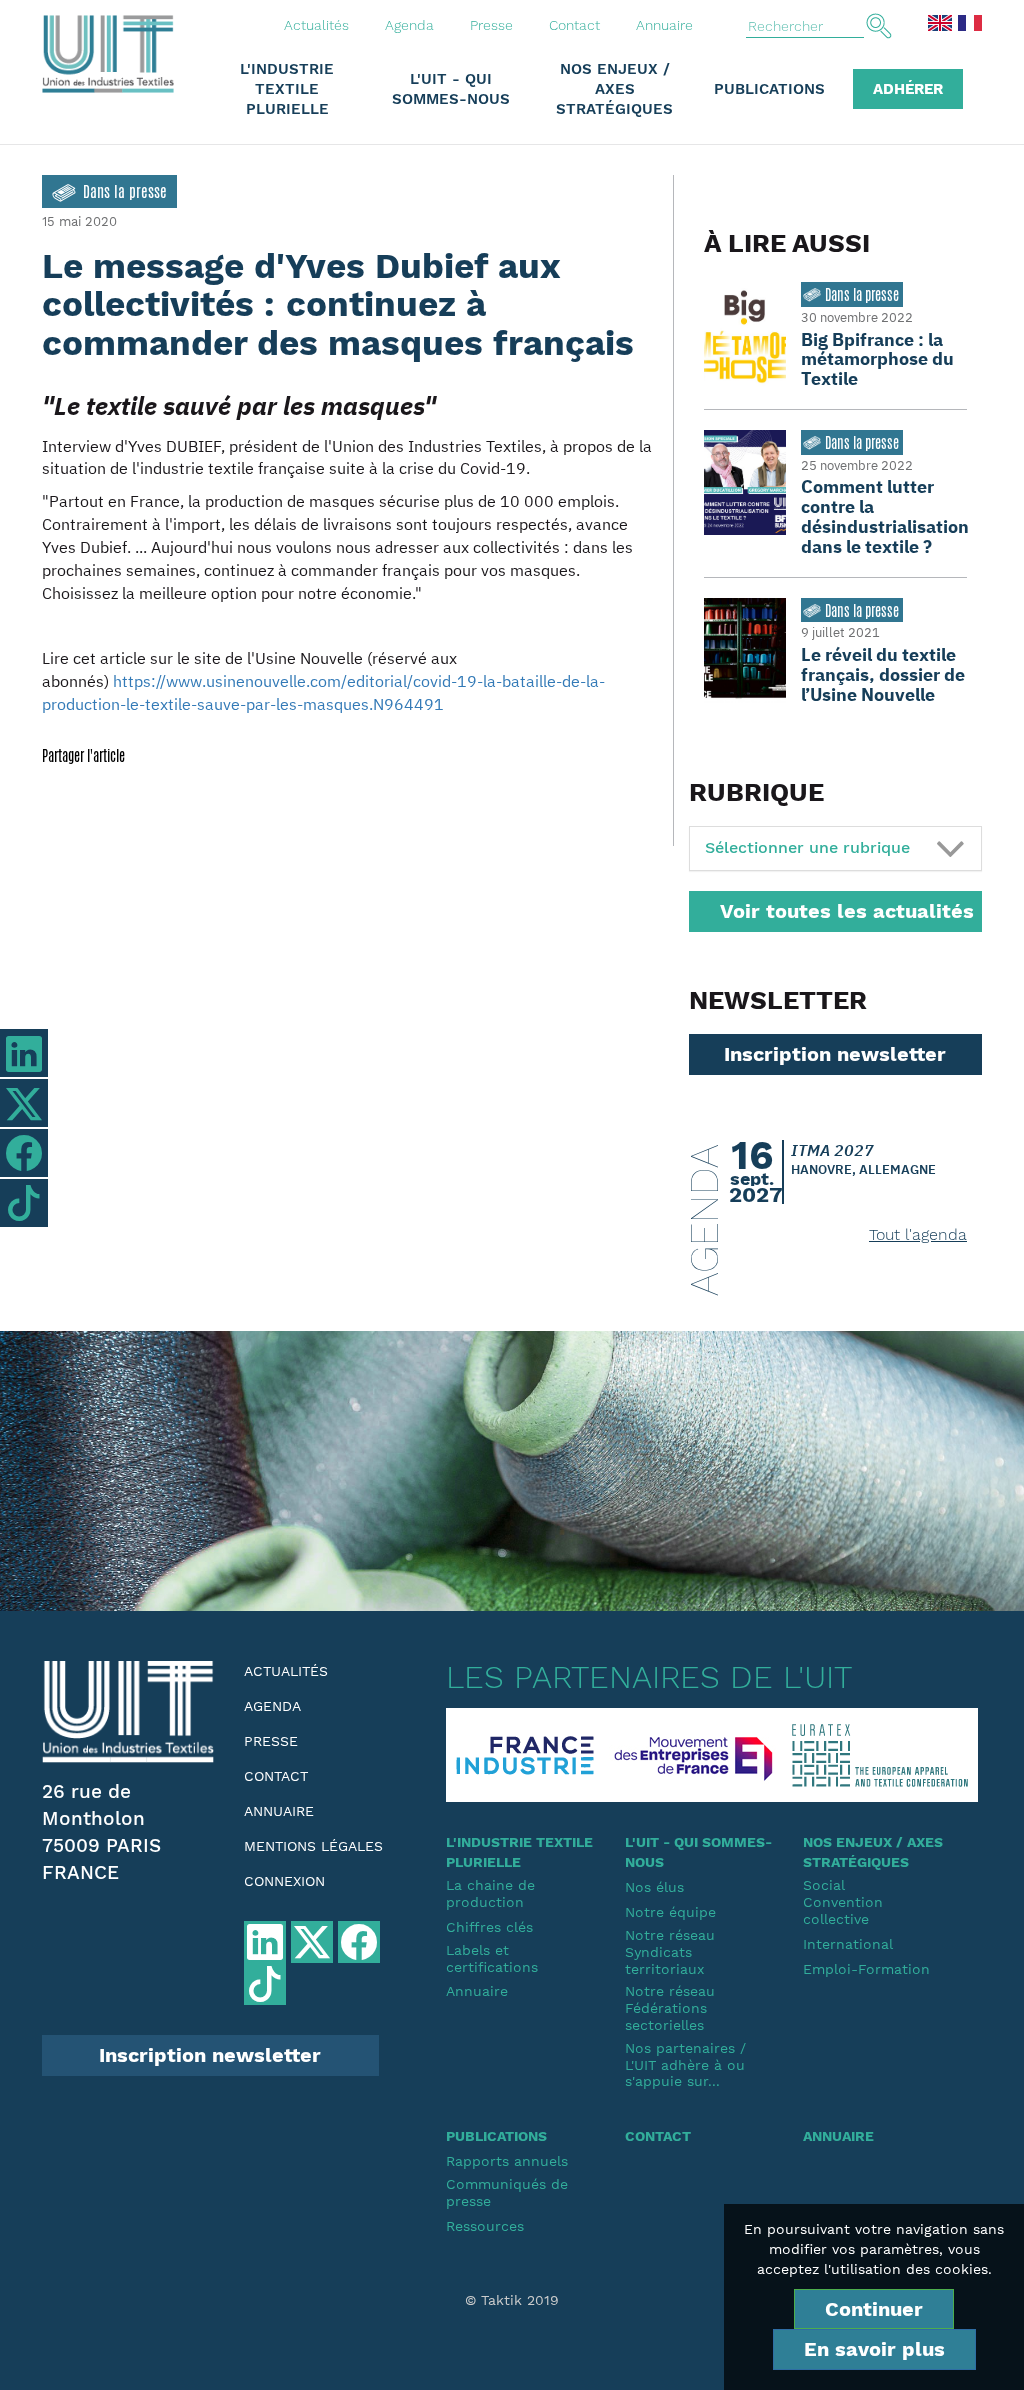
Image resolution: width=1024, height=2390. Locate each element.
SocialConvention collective (843, 1902)
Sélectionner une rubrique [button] (807, 847)
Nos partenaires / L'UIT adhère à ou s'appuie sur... (685, 2065)
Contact (574, 25)
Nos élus (654, 1887)
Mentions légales (313, 1846)
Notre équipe (670, 1912)
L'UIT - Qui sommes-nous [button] (451, 89)
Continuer (874, 2309)
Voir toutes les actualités (847, 911)
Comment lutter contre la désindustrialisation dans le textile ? (885, 516)
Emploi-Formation (866, 1969)
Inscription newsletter (835, 1054)
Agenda (409, 25)
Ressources (485, 2226)
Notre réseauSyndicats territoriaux (670, 1952)
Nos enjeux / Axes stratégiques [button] (614, 89)
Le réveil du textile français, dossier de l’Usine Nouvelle (883, 674)
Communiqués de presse (507, 2192)
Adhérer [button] (908, 89)
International (848, 1944)
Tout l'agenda (918, 1234)
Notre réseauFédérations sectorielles (670, 2008)
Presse (491, 25)
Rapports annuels (507, 2161)
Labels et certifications (492, 1958)
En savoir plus (874, 2349)
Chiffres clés (489, 1927)
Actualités (316, 25)
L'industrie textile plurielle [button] (287, 89)
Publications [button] (769, 89)
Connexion (284, 1881)
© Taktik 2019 (512, 2300)
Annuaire (664, 25)
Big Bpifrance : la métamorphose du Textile (877, 359)
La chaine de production (490, 1893)
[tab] (835, 848)
